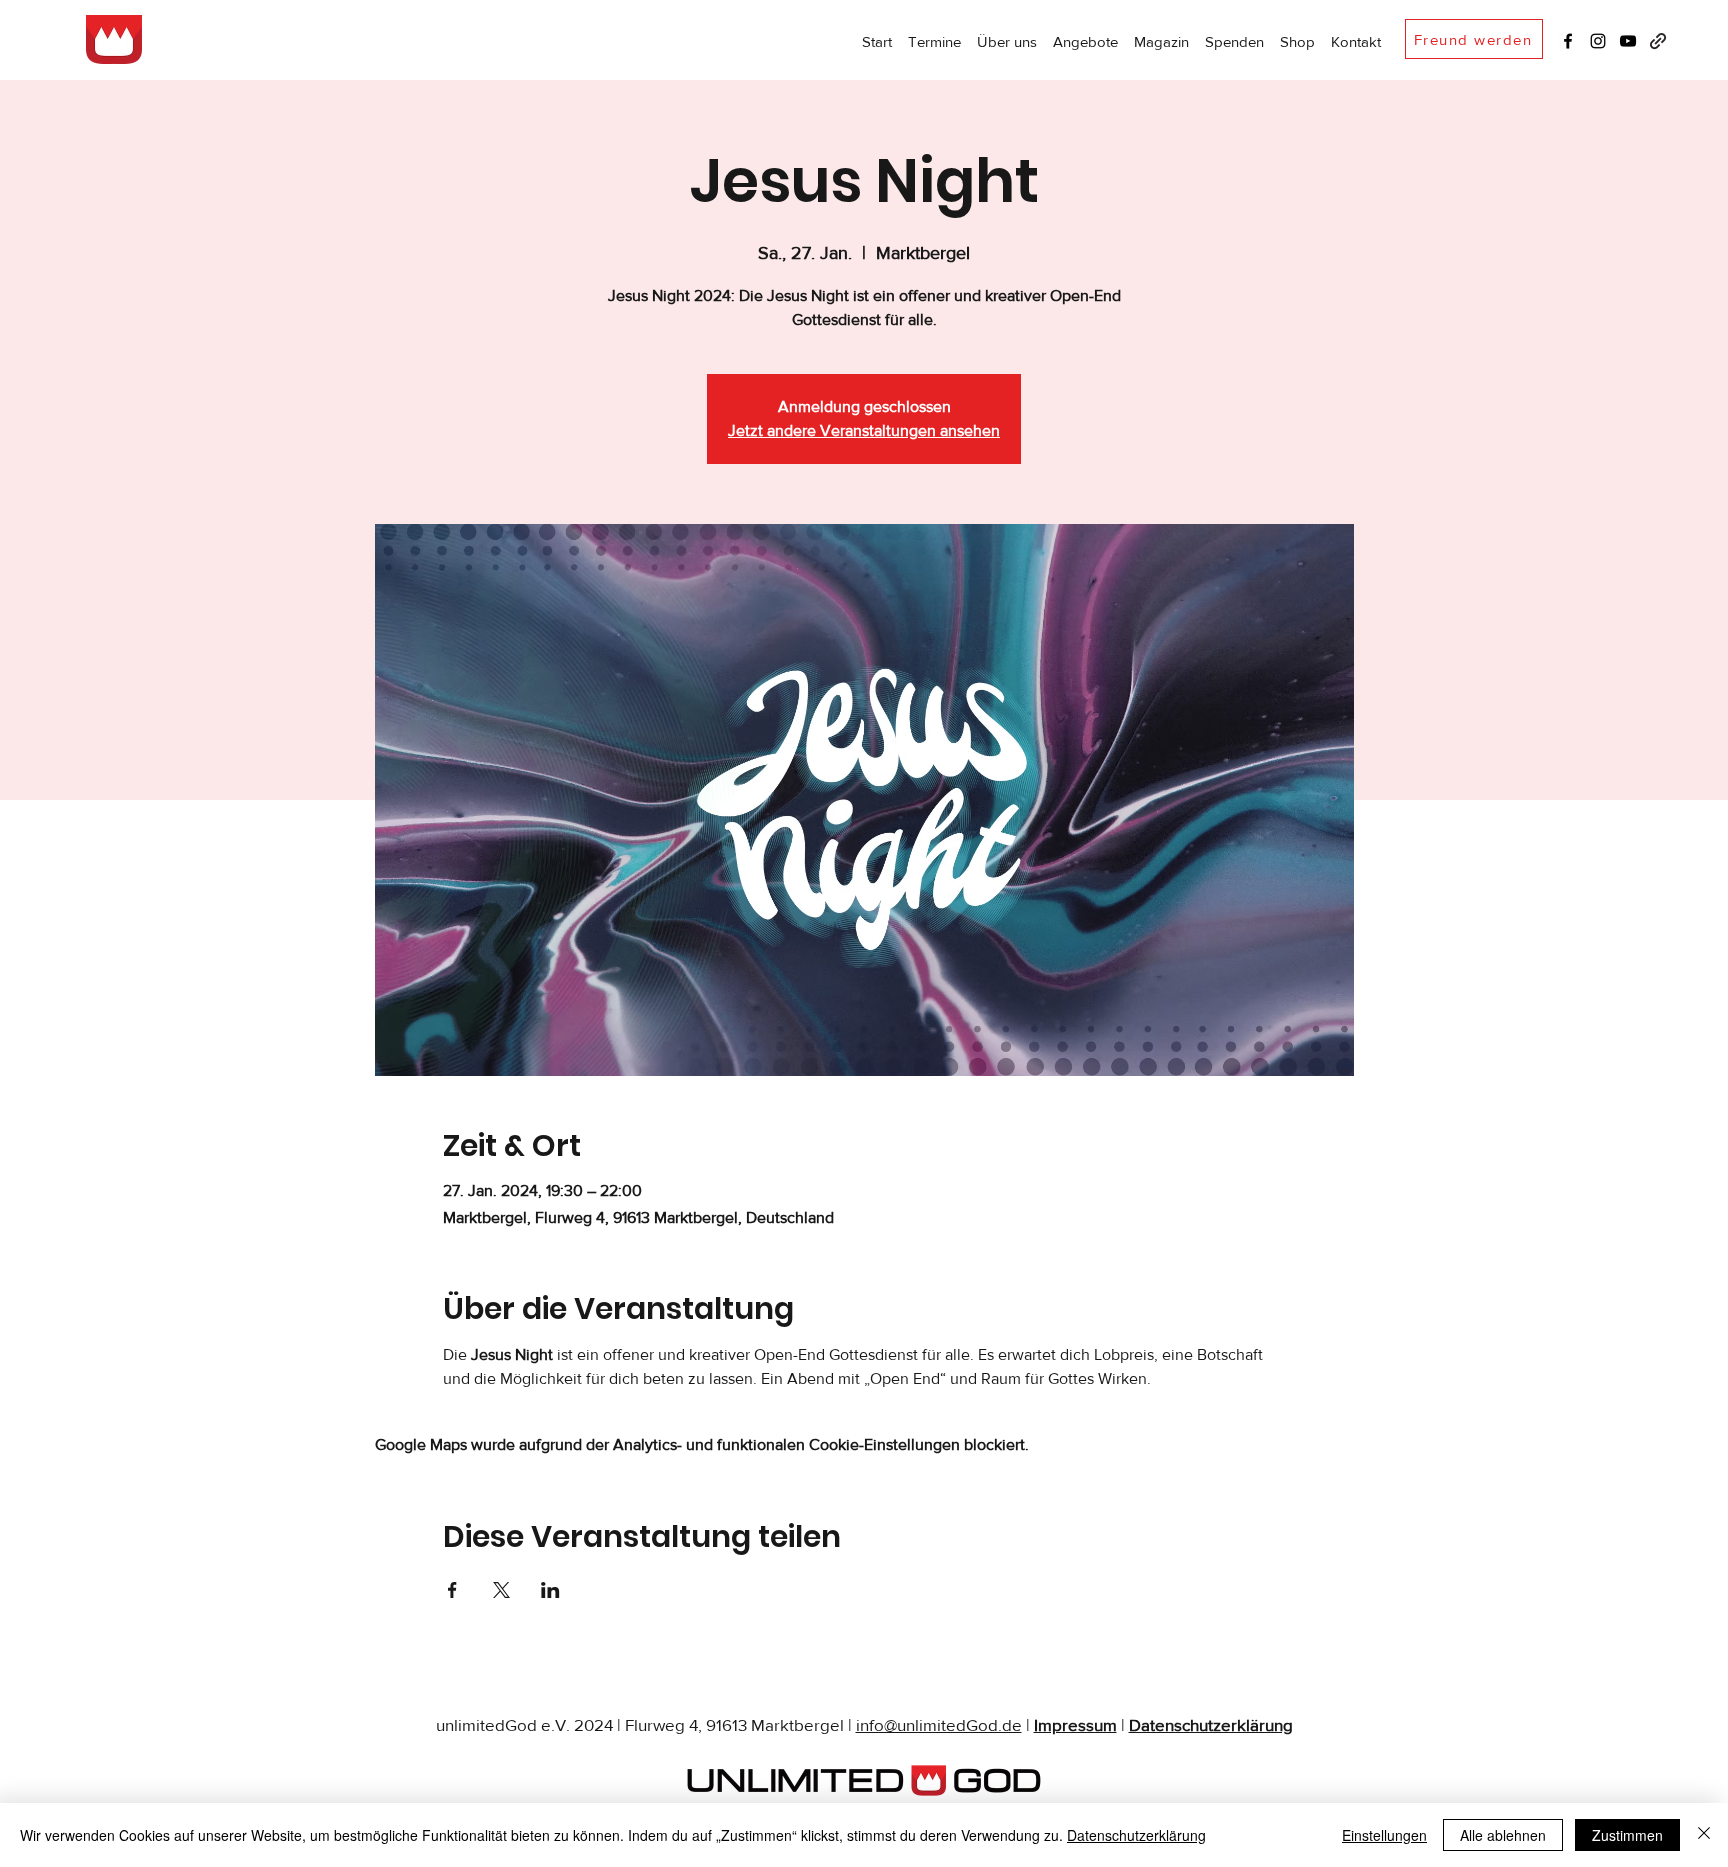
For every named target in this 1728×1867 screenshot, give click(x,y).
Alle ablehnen (1503, 1835)
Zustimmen (1627, 1835)
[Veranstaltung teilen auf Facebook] (452, 1590)
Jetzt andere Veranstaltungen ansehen (864, 430)
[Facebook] (1568, 41)
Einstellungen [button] (1384, 1835)
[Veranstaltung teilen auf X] (501, 1590)
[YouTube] (1628, 41)
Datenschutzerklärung (1211, 1724)
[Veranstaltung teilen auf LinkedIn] (550, 1590)
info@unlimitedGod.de (939, 1724)
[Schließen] (1704, 1835)
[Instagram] (1598, 41)
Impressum (1075, 1724)
